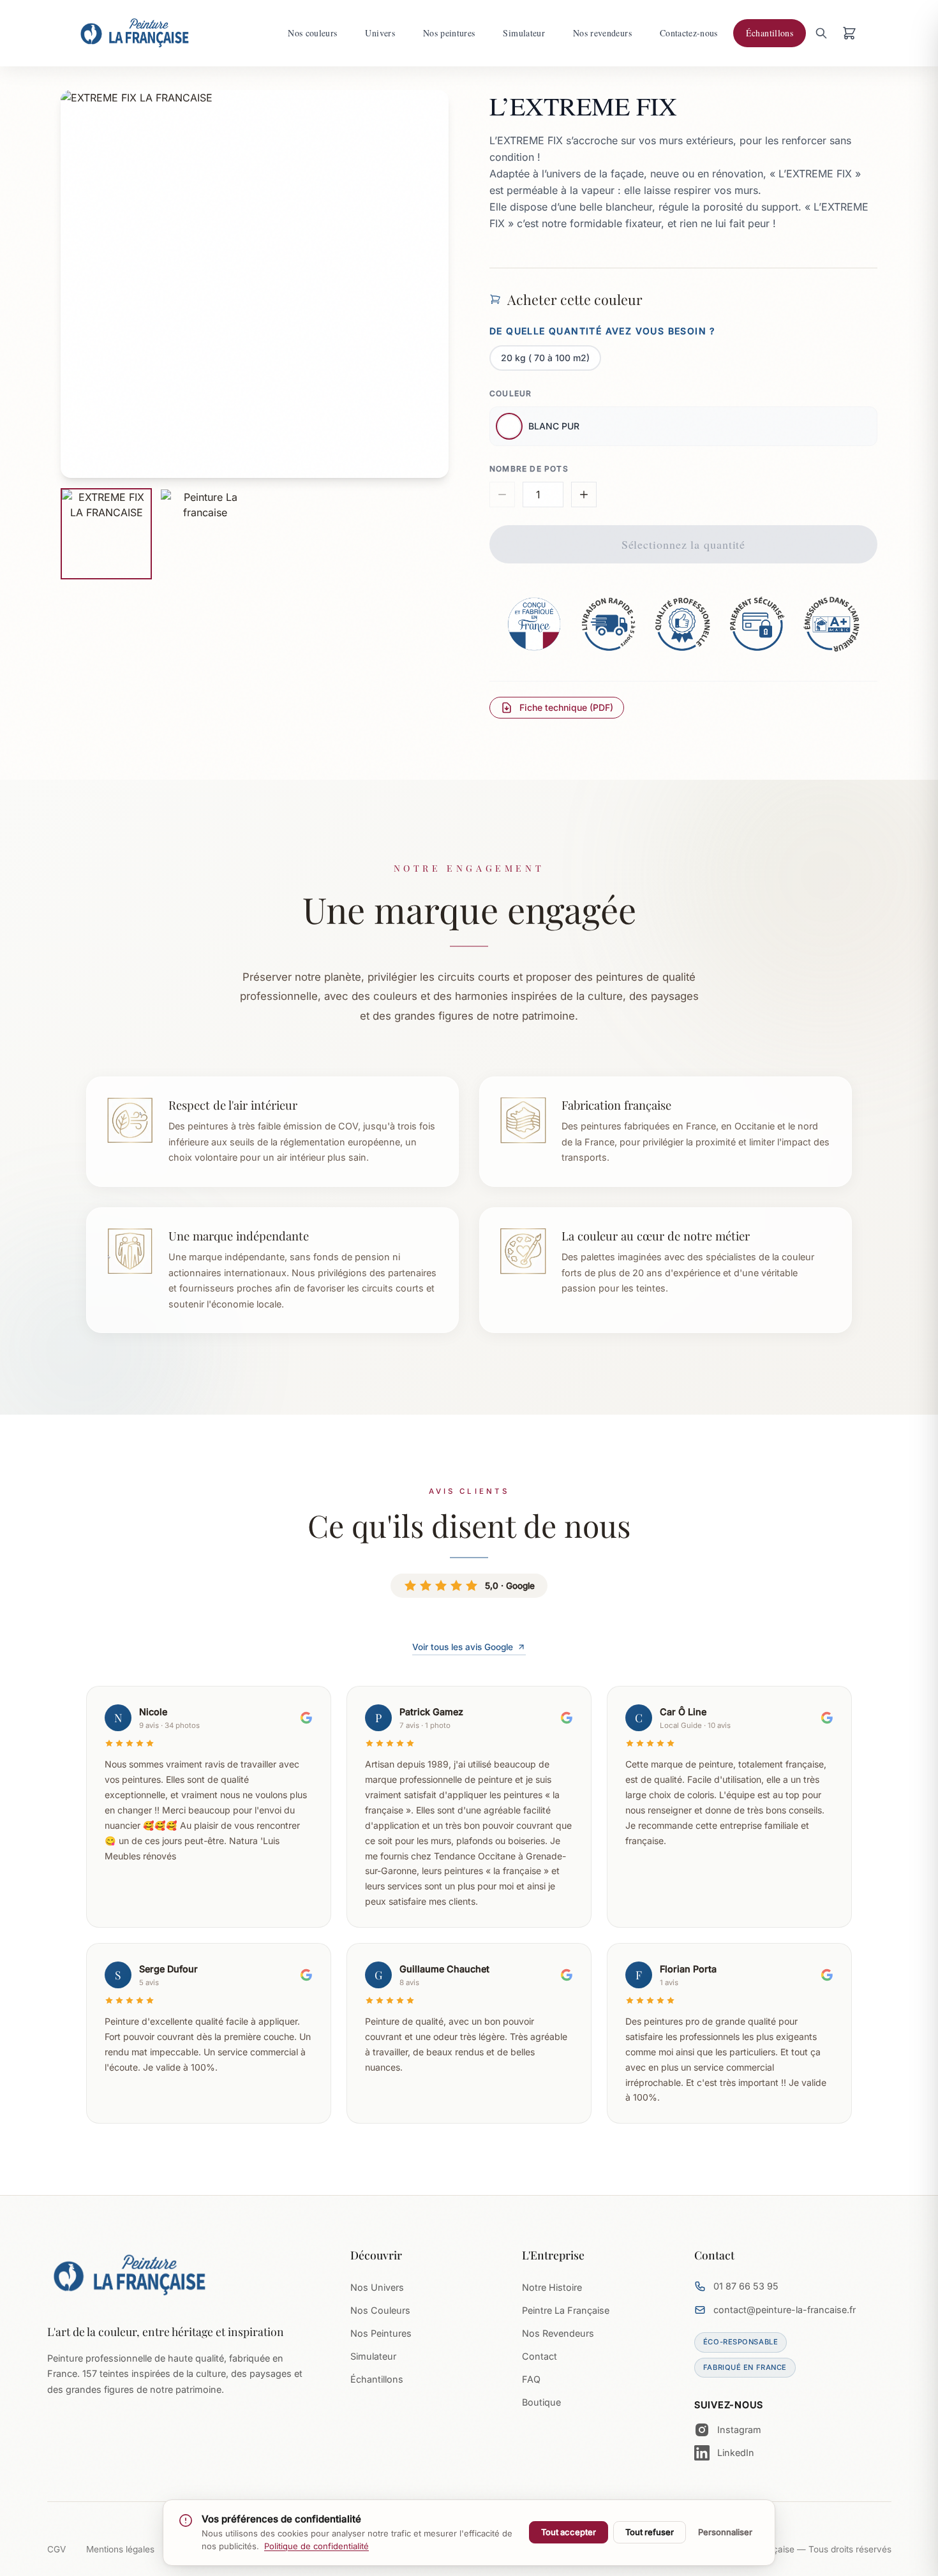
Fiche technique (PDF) (566, 707)
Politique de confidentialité (316, 2546)
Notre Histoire (552, 2287)
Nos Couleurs (380, 2310)
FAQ (531, 2379)
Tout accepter (569, 2532)
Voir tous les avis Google (463, 1647)
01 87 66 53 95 (746, 2286)
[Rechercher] (821, 33)
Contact (540, 2356)
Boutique (541, 2402)
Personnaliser (725, 2532)
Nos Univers (377, 2287)
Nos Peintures (381, 2333)
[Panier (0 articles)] (849, 33)
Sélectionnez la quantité (684, 544)
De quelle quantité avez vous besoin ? (602, 331)
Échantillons (377, 2379)
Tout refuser (650, 2532)
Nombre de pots (529, 469)
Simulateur (373, 2356)
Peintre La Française (566, 2310)
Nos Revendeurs (558, 2333)
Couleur (510, 393)
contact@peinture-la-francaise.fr (785, 2310)
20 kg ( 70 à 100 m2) (545, 358)
